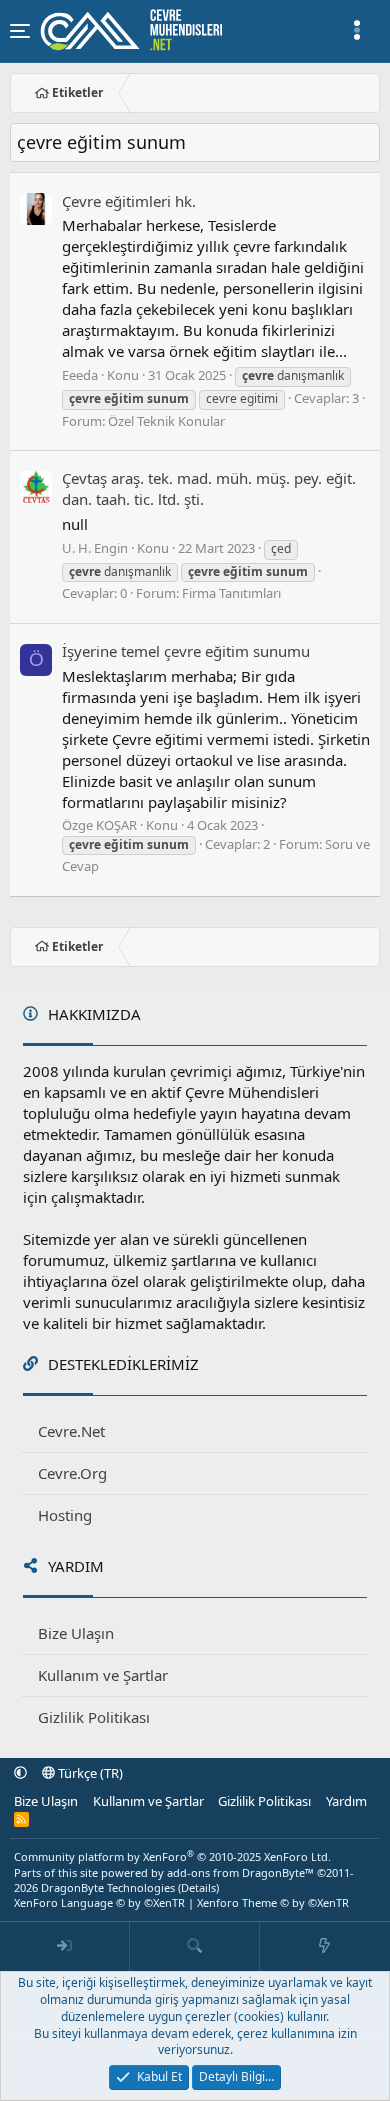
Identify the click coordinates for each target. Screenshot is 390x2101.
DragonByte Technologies (108, 1887)
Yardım (346, 1801)
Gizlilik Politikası (94, 1717)
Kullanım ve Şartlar (103, 1675)
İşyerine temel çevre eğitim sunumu (186, 651)
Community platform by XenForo (172, 1856)
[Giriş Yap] (65, 1947)
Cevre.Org (72, 1473)
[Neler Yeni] (325, 1947)
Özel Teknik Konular (166, 421)
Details (198, 1887)
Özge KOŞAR (99, 825)
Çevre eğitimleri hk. (129, 201)
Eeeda (80, 375)
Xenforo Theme (273, 1902)
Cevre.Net (71, 1431)
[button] (20, 1773)
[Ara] (195, 1947)
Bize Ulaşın (76, 1633)
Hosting (65, 1515)
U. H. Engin (95, 548)
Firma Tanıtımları (231, 593)
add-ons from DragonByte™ (240, 1872)
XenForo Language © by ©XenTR (99, 1902)
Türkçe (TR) (89, 1773)
